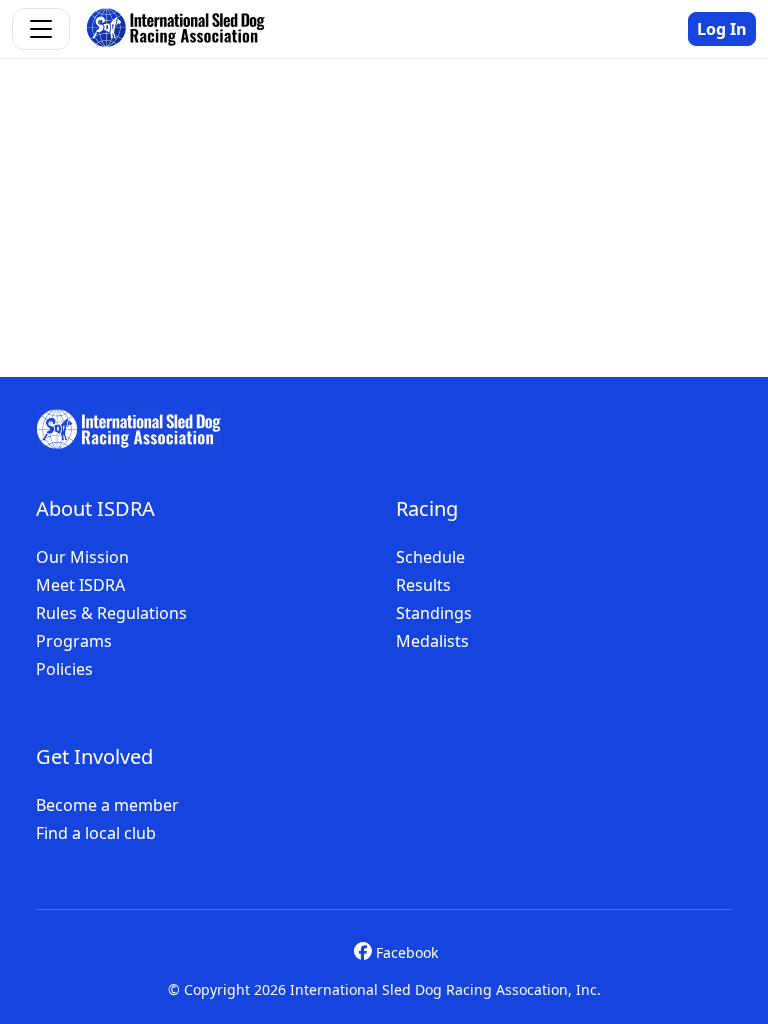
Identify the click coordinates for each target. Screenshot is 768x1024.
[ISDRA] (129, 429)
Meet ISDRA (80, 585)
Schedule (430, 557)
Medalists (432, 641)
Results (423, 585)
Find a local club (96, 833)
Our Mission (82, 557)
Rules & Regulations (111, 613)
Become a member (107, 805)
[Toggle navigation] (41, 29)
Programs (74, 641)
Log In (722, 29)
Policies (64, 669)
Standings (434, 613)
